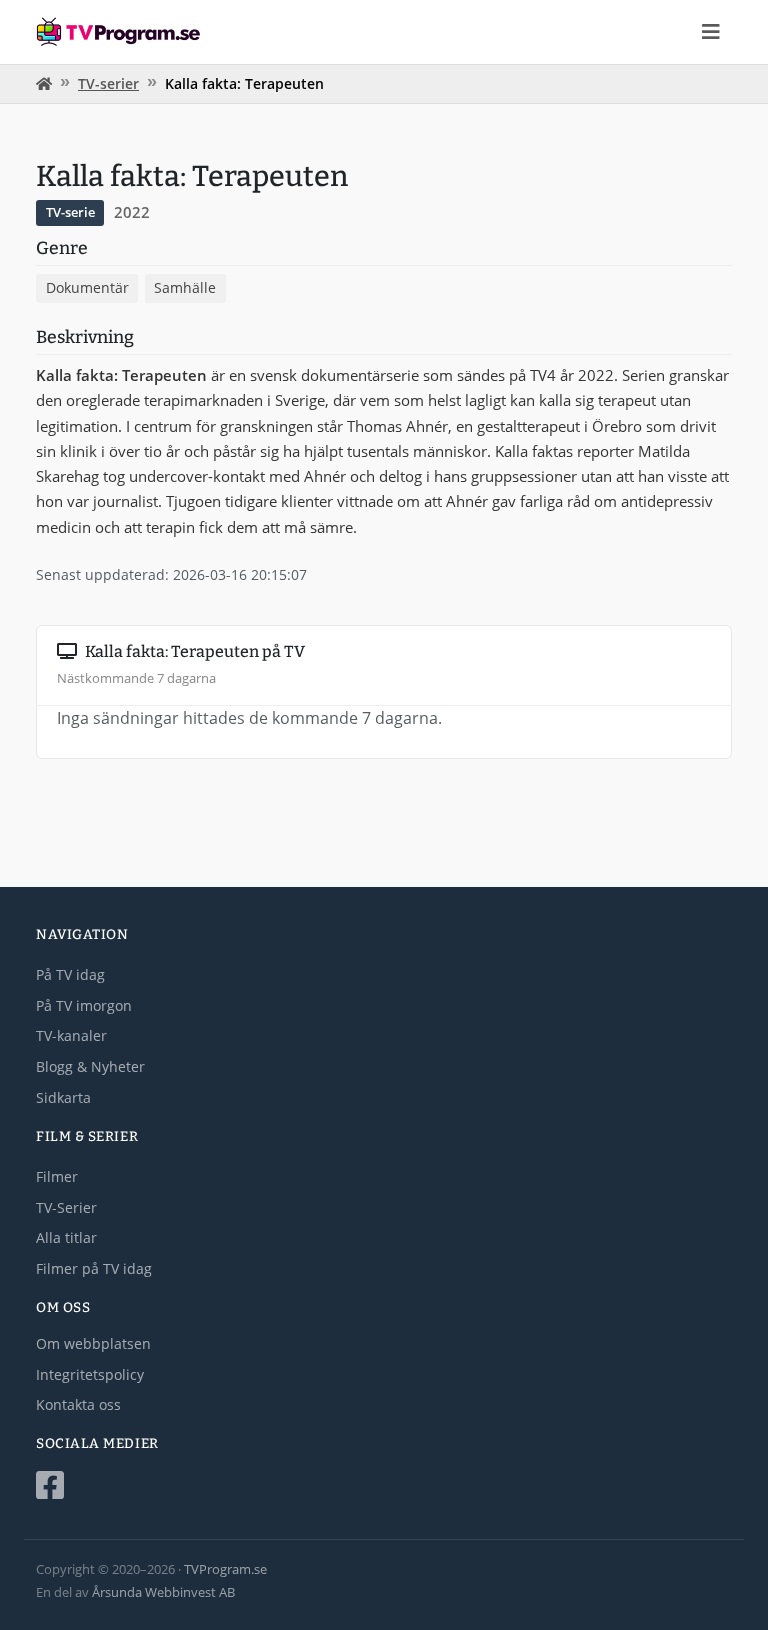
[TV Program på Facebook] (384, 1486)
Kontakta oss (78, 1404)
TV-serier (108, 83)
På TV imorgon (84, 1005)
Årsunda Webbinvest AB (163, 1592)
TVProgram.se (225, 1569)
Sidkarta (63, 1097)
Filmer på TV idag (94, 1268)
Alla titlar (66, 1237)
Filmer (57, 1176)
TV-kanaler (71, 1035)
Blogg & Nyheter (90, 1066)
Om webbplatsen (93, 1343)
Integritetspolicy (90, 1374)
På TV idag (70, 974)
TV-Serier (66, 1207)
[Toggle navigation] (711, 32)
